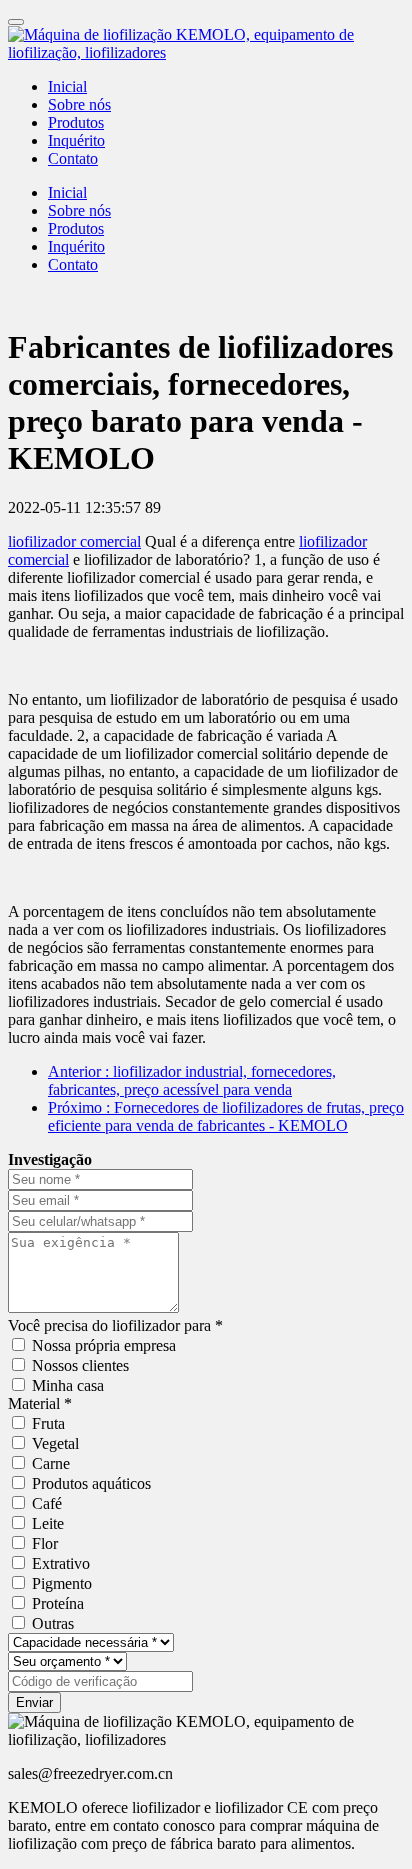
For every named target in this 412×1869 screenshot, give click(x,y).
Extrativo (61, 1563)
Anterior (192, 1080)
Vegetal (55, 1443)
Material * (40, 1403)
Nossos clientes (80, 1365)
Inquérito (76, 140)
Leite (48, 1523)
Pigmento (62, 1583)
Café (47, 1503)
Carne (51, 1463)
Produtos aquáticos (91, 1483)
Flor (45, 1543)
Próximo (226, 1116)
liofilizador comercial (74, 541)
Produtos (76, 122)
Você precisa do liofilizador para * (115, 1325)
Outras (53, 1623)
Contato (73, 158)
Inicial (67, 86)
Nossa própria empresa (104, 1345)
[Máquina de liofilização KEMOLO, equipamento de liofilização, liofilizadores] (206, 44)
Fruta (48, 1423)
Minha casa (68, 1385)
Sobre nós (79, 104)
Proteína (58, 1603)
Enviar (34, 1702)
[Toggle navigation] (16, 22)
